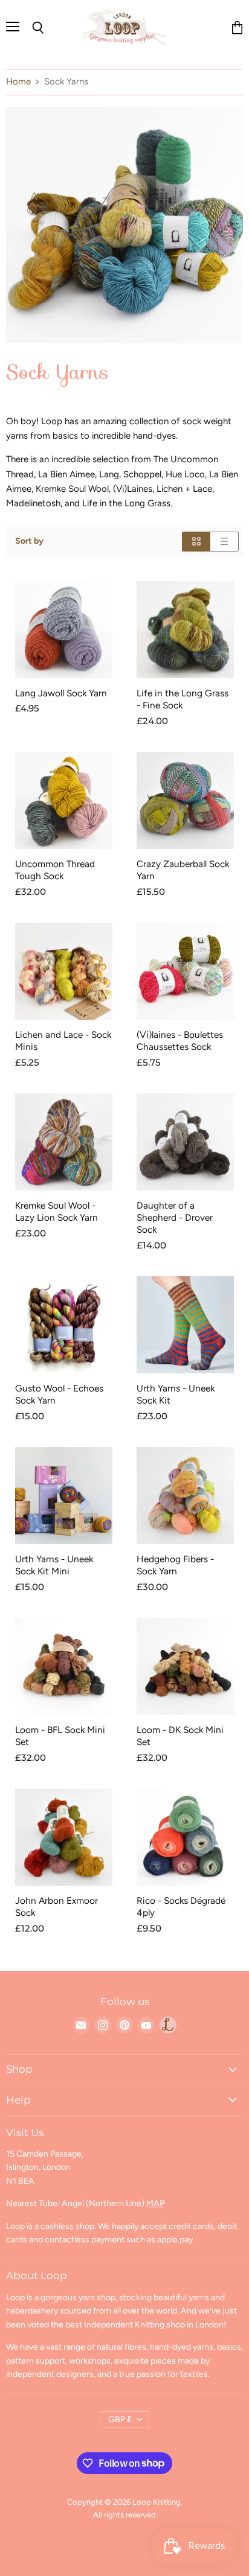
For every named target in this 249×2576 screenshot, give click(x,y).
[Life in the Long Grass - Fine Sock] (185, 630)
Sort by (29, 541)
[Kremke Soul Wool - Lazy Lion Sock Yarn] (64, 1142)
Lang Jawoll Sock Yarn (61, 693)
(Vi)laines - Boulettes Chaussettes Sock (180, 1041)
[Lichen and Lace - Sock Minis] (64, 971)
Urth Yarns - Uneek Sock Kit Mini (54, 1565)
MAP (155, 2203)
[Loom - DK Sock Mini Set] (185, 1666)
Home (18, 82)
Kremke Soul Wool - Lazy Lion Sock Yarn (57, 1211)
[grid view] (196, 542)
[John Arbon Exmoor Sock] (64, 1837)
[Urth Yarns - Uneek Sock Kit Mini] (64, 1496)
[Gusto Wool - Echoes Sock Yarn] (64, 1325)
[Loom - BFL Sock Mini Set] (64, 1666)
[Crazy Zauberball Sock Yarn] (185, 800)
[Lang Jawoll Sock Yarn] (64, 630)
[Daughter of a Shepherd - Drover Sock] (185, 1142)
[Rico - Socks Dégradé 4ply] (185, 1837)
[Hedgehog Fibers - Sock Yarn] (185, 1496)
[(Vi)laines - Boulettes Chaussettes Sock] (185, 971)
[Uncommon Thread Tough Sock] (64, 800)
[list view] (225, 542)
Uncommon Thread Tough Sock (55, 870)
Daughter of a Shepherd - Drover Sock (175, 1217)
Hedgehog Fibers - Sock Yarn (175, 1565)
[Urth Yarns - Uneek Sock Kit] (185, 1325)
